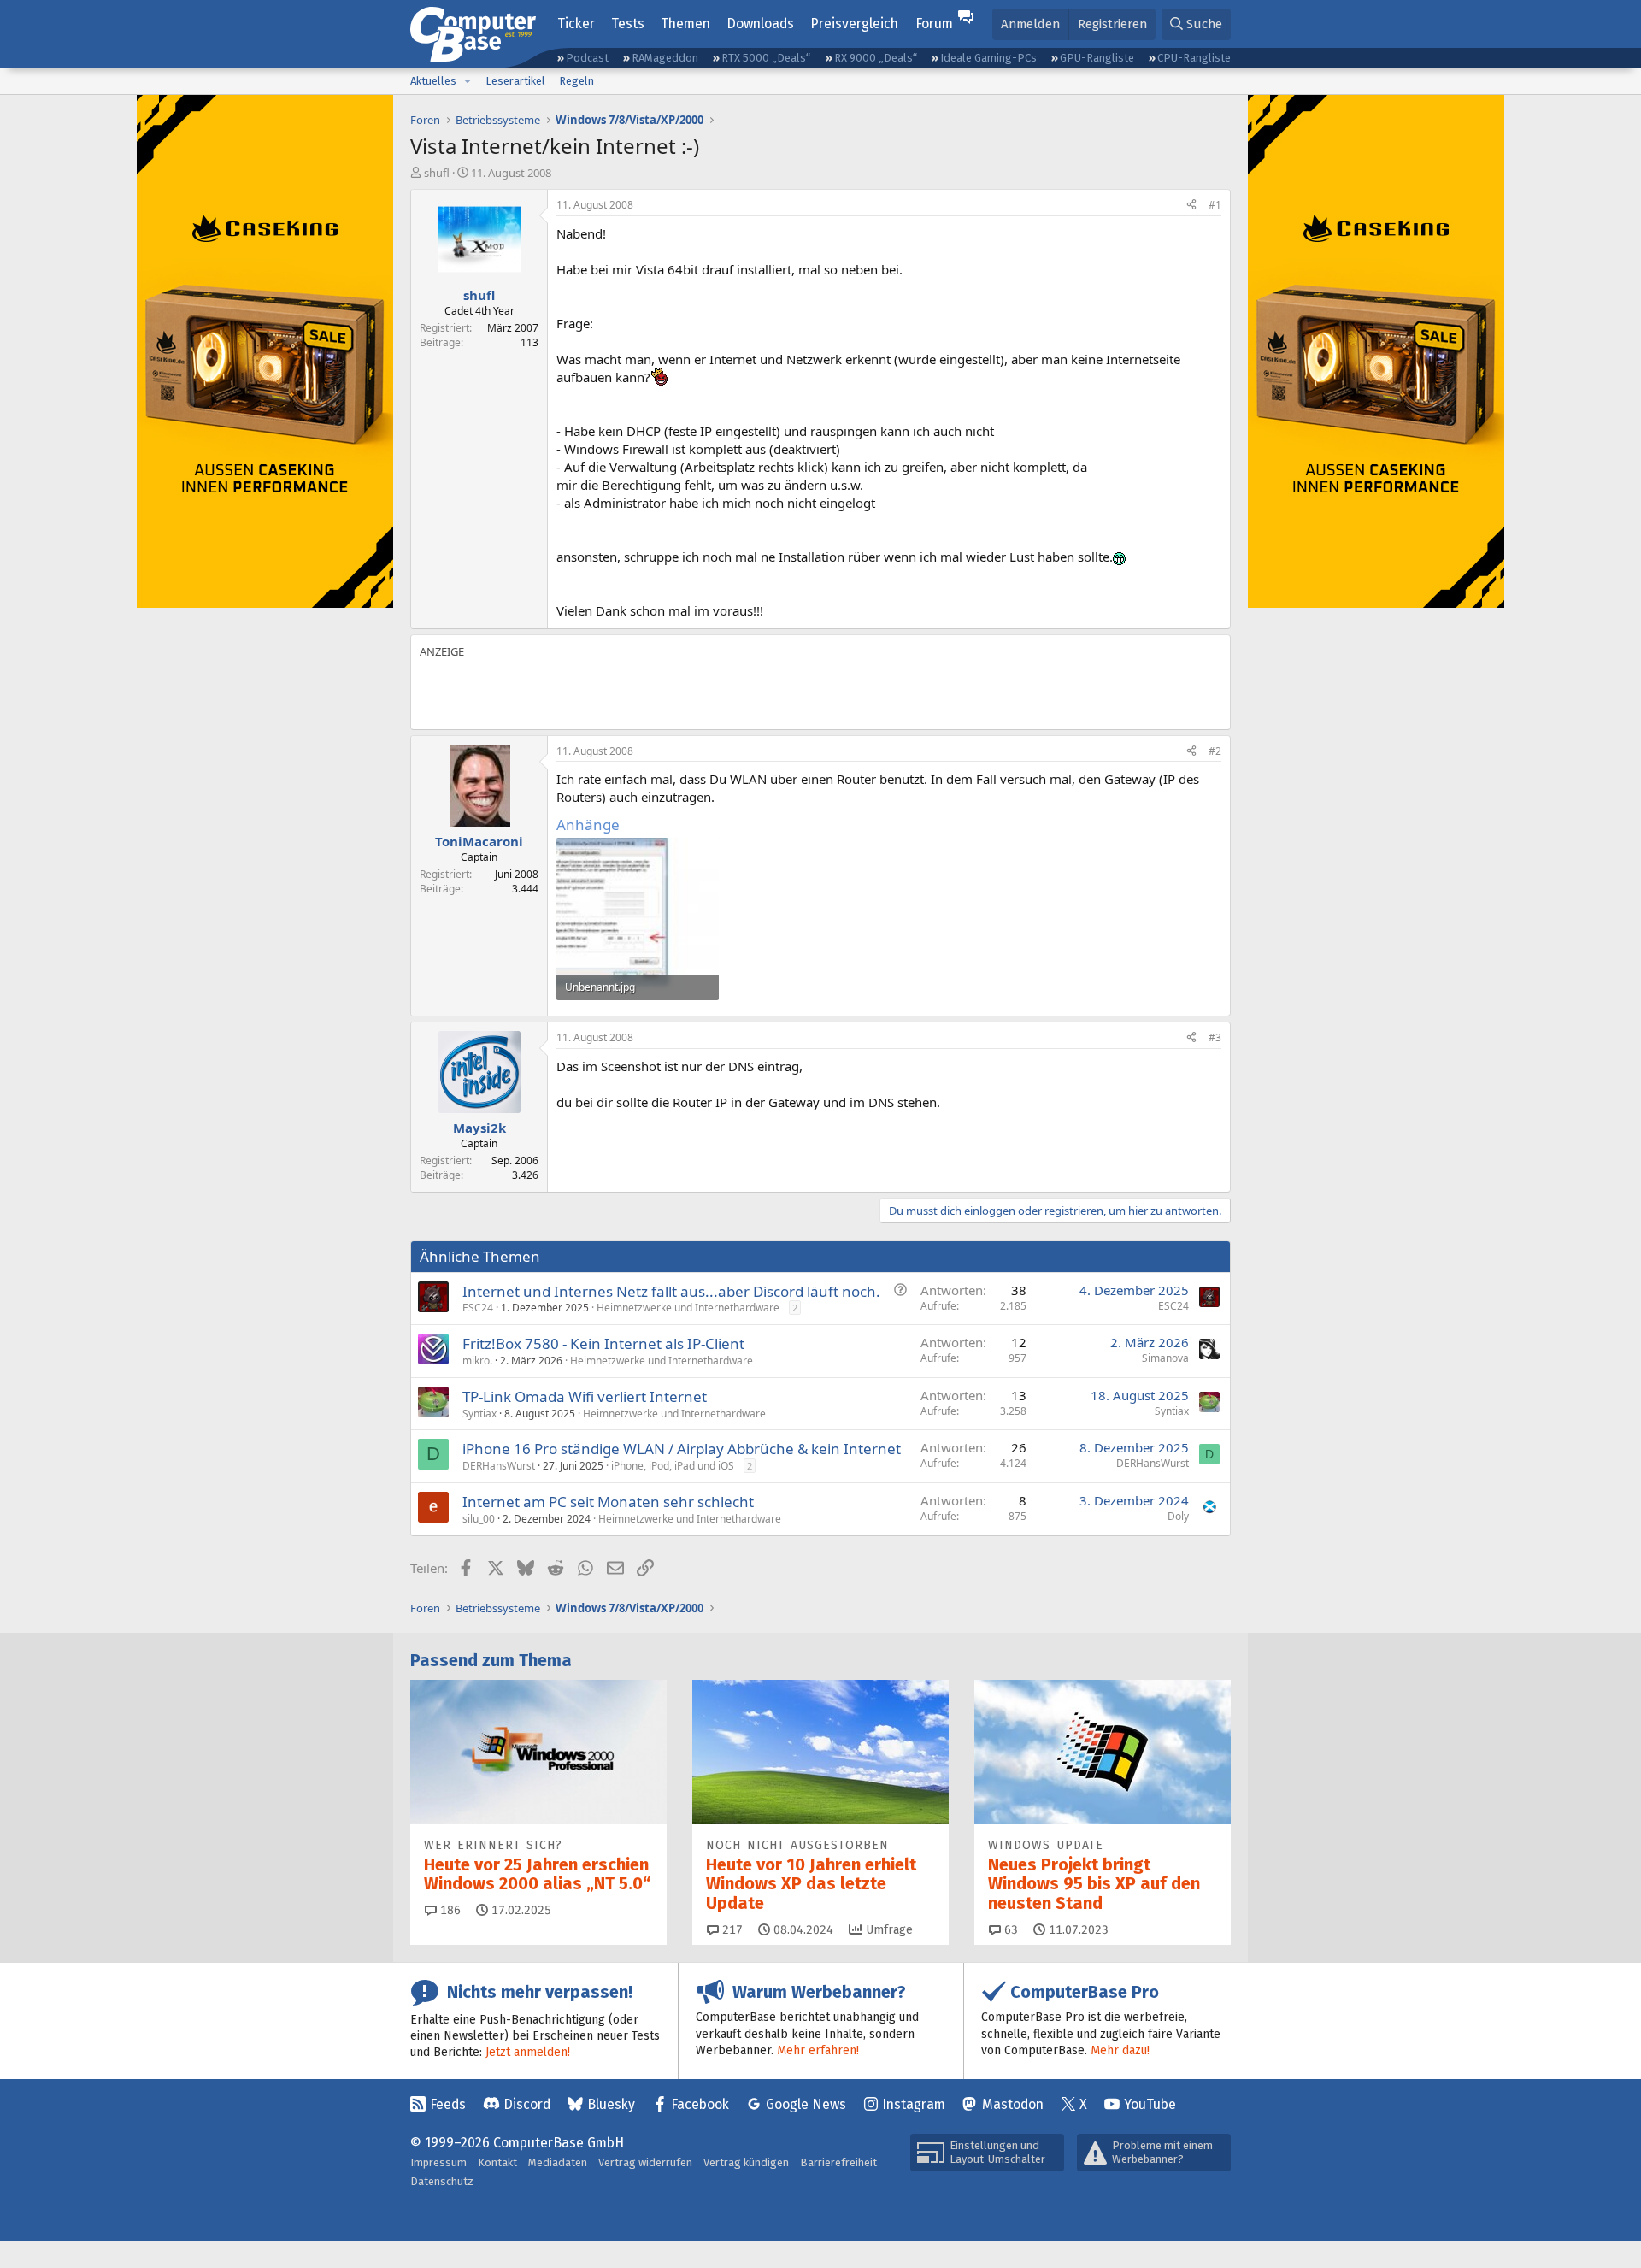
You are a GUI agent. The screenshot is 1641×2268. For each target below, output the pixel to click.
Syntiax (479, 1414)
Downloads (760, 24)
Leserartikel (515, 81)
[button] (468, 81)
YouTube (1150, 2104)
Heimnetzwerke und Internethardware (688, 1308)
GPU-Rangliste (1097, 58)
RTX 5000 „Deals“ (766, 58)
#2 (1215, 751)
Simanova (1165, 1358)
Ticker (576, 24)
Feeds (448, 2104)
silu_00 (479, 1519)
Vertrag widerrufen (645, 2162)
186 (449, 1910)
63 (1009, 1930)
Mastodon (1013, 2104)
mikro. (477, 1361)
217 (731, 1930)
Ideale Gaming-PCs (988, 58)
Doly (1178, 1516)
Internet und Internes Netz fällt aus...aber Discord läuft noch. (671, 1291)
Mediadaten (558, 2162)
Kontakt (497, 2162)
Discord (527, 2104)
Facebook (700, 2104)
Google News (806, 2104)
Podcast (587, 58)
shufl (437, 173)
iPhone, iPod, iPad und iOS (673, 1466)
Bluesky (611, 2104)
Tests (628, 24)
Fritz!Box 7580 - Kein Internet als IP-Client (603, 1343)
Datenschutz (442, 2181)
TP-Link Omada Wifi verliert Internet (585, 1396)
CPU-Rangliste (1194, 58)
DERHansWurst (499, 1466)
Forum (934, 24)
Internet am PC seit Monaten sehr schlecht (608, 1502)
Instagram (914, 2104)
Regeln (576, 81)
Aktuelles (433, 81)
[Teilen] (1191, 206)
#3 (1215, 1037)
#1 (1215, 205)
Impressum (438, 2162)
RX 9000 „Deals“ (876, 58)
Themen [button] (685, 24)
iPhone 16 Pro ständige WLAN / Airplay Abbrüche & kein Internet (682, 1449)
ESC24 (478, 1308)
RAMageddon (665, 58)
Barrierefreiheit (838, 2162)
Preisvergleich (854, 24)
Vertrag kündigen (746, 2162)
